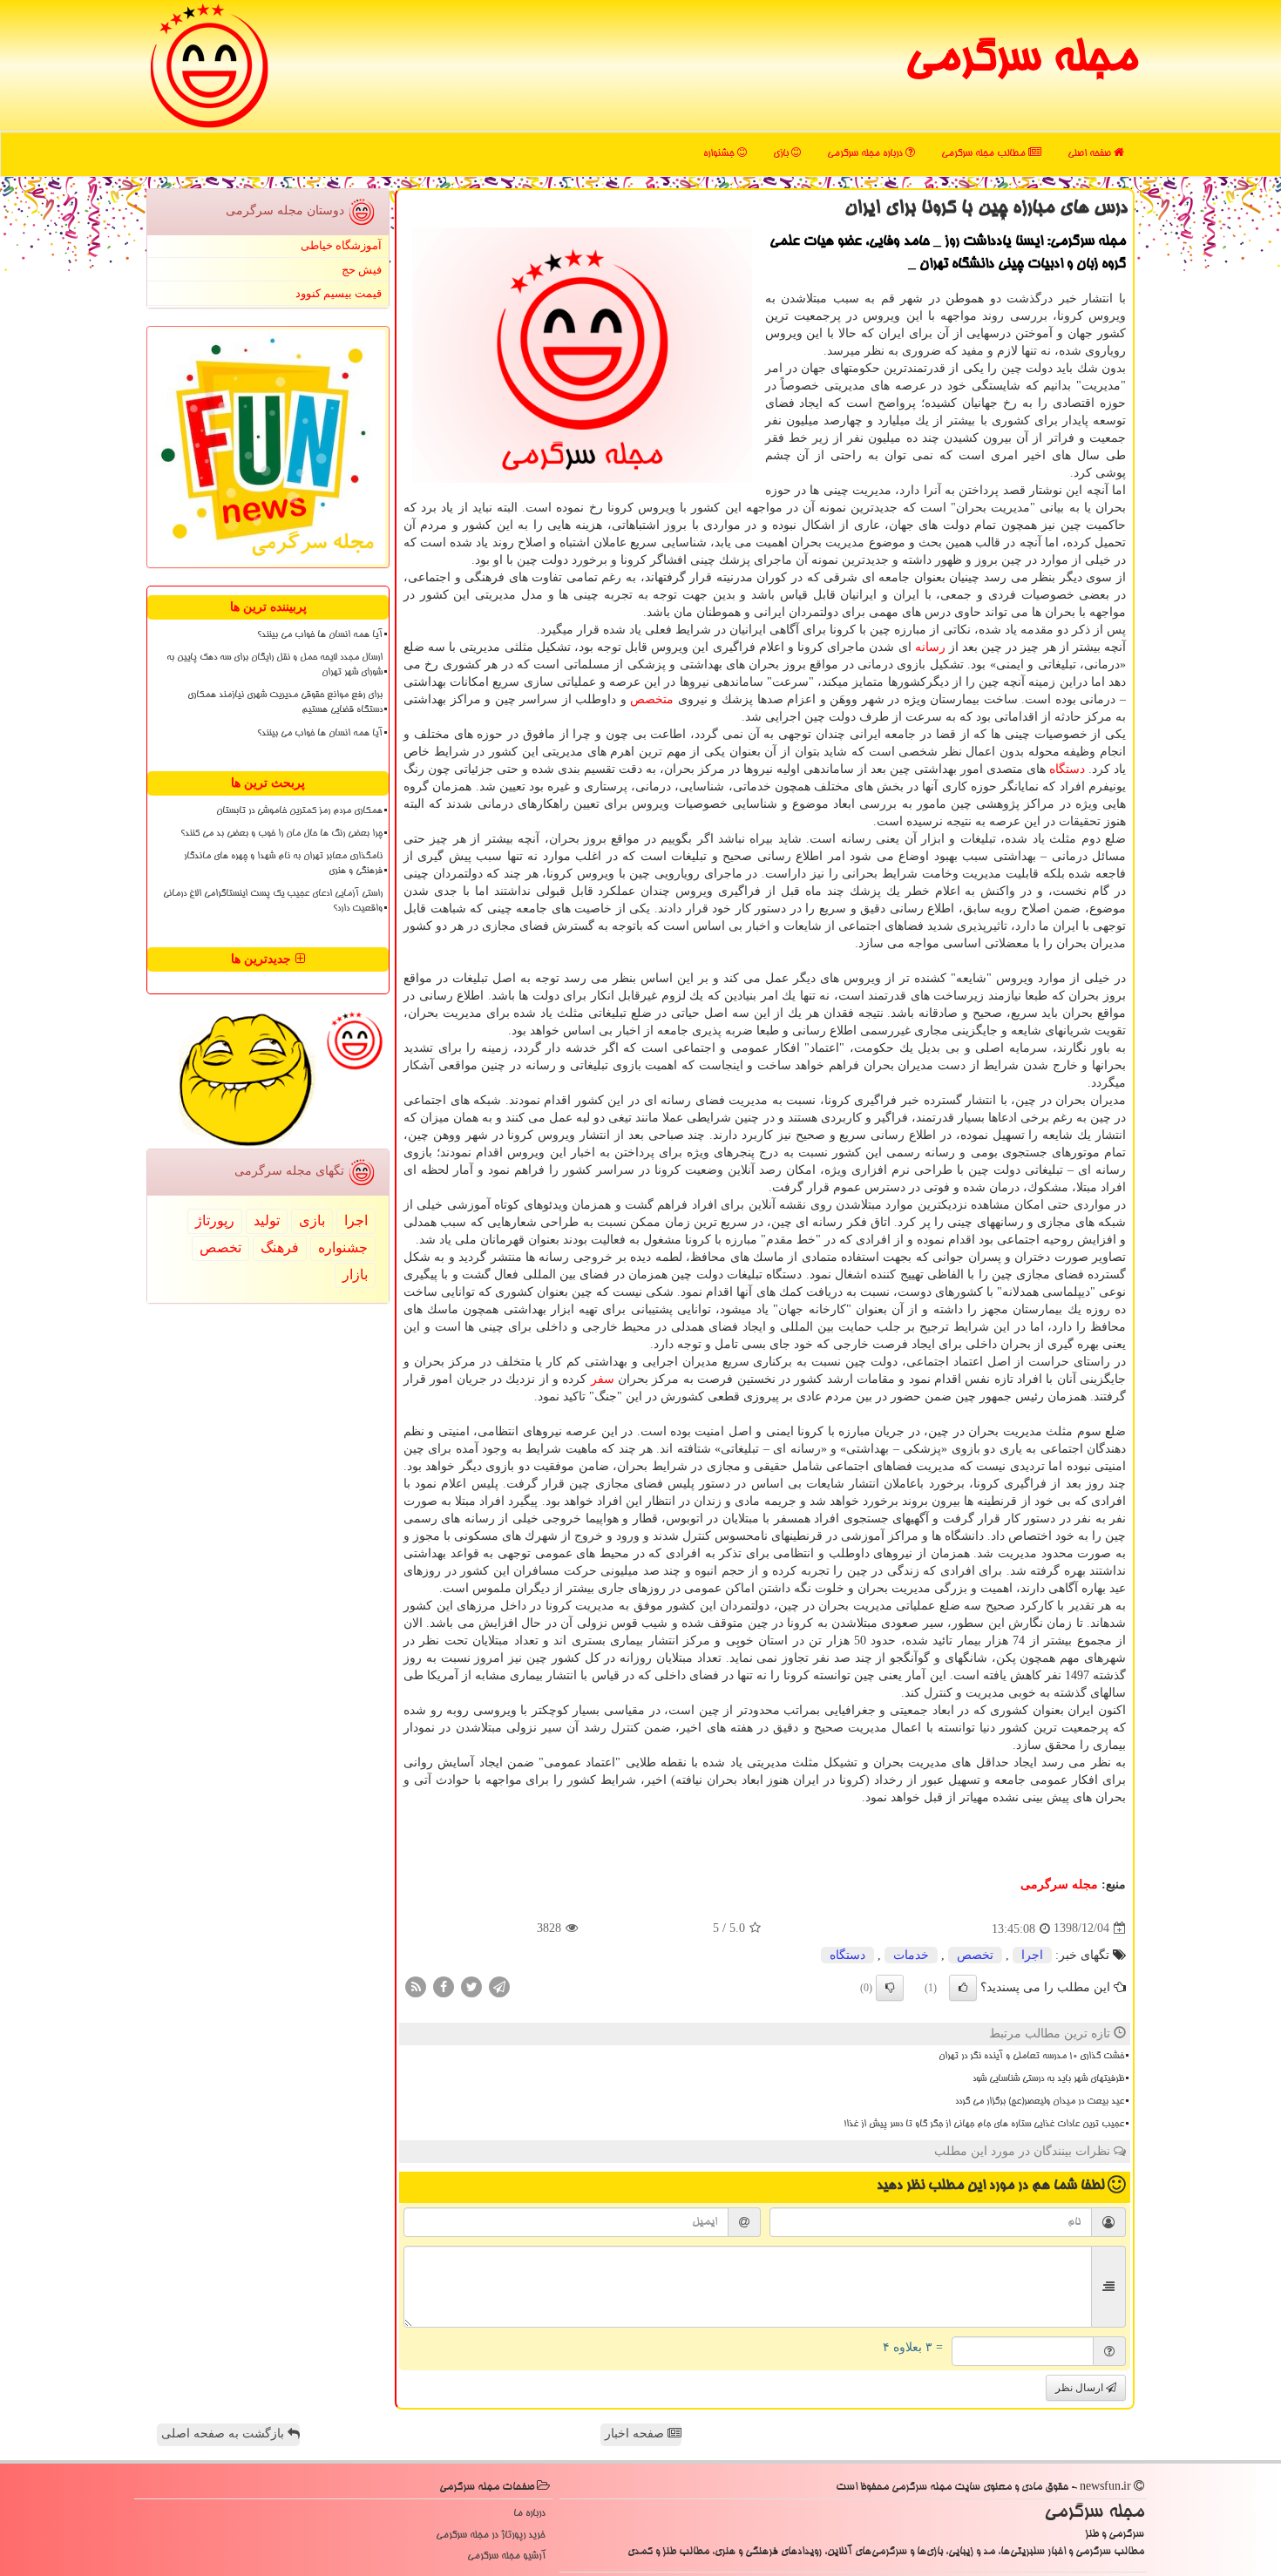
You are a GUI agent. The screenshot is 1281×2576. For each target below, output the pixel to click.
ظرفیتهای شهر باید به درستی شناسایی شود (1048, 2079)
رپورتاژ (215, 1220)
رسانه (930, 647)
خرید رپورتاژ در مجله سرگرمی (491, 2535)
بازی (782, 154)
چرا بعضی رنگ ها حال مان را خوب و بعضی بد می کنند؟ (281, 834)
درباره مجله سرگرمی (866, 154)
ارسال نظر (1081, 2388)
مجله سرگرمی (1021, 61)
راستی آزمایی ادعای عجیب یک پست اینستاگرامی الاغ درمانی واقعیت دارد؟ (273, 902)
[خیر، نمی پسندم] (890, 1988)
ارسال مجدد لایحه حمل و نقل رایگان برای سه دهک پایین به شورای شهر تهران (274, 665)
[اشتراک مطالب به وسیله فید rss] (416, 1986)
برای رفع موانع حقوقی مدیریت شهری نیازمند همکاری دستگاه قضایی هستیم (285, 703)
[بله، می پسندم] (963, 1988)
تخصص (975, 1955)
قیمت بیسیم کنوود (339, 293)
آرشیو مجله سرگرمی (506, 2556)
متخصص (652, 699)
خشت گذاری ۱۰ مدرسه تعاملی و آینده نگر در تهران (1031, 2057)
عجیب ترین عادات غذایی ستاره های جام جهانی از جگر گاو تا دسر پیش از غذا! (984, 2125)
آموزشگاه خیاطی (341, 245)
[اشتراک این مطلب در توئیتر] (471, 1986)
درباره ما (529, 2514)
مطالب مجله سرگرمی (985, 154)
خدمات (911, 1955)
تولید (267, 1220)
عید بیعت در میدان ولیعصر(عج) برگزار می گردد (1040, 2102)
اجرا (1032, 1955)
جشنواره (720, 154)
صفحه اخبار (636, 2434)
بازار (355, 1274)
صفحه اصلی (1091, 154)
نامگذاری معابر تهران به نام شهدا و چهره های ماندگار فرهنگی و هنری (283, 864)
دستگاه (1067, 769)
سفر (603, 1379)
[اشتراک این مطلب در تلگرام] (499, 1986)
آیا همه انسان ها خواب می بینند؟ (320, 635)
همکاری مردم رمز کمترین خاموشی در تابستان (299, 811)
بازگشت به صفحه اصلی (224, 2434)
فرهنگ (280, 1247)
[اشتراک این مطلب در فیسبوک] (444, 1986)
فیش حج (362, 270)
